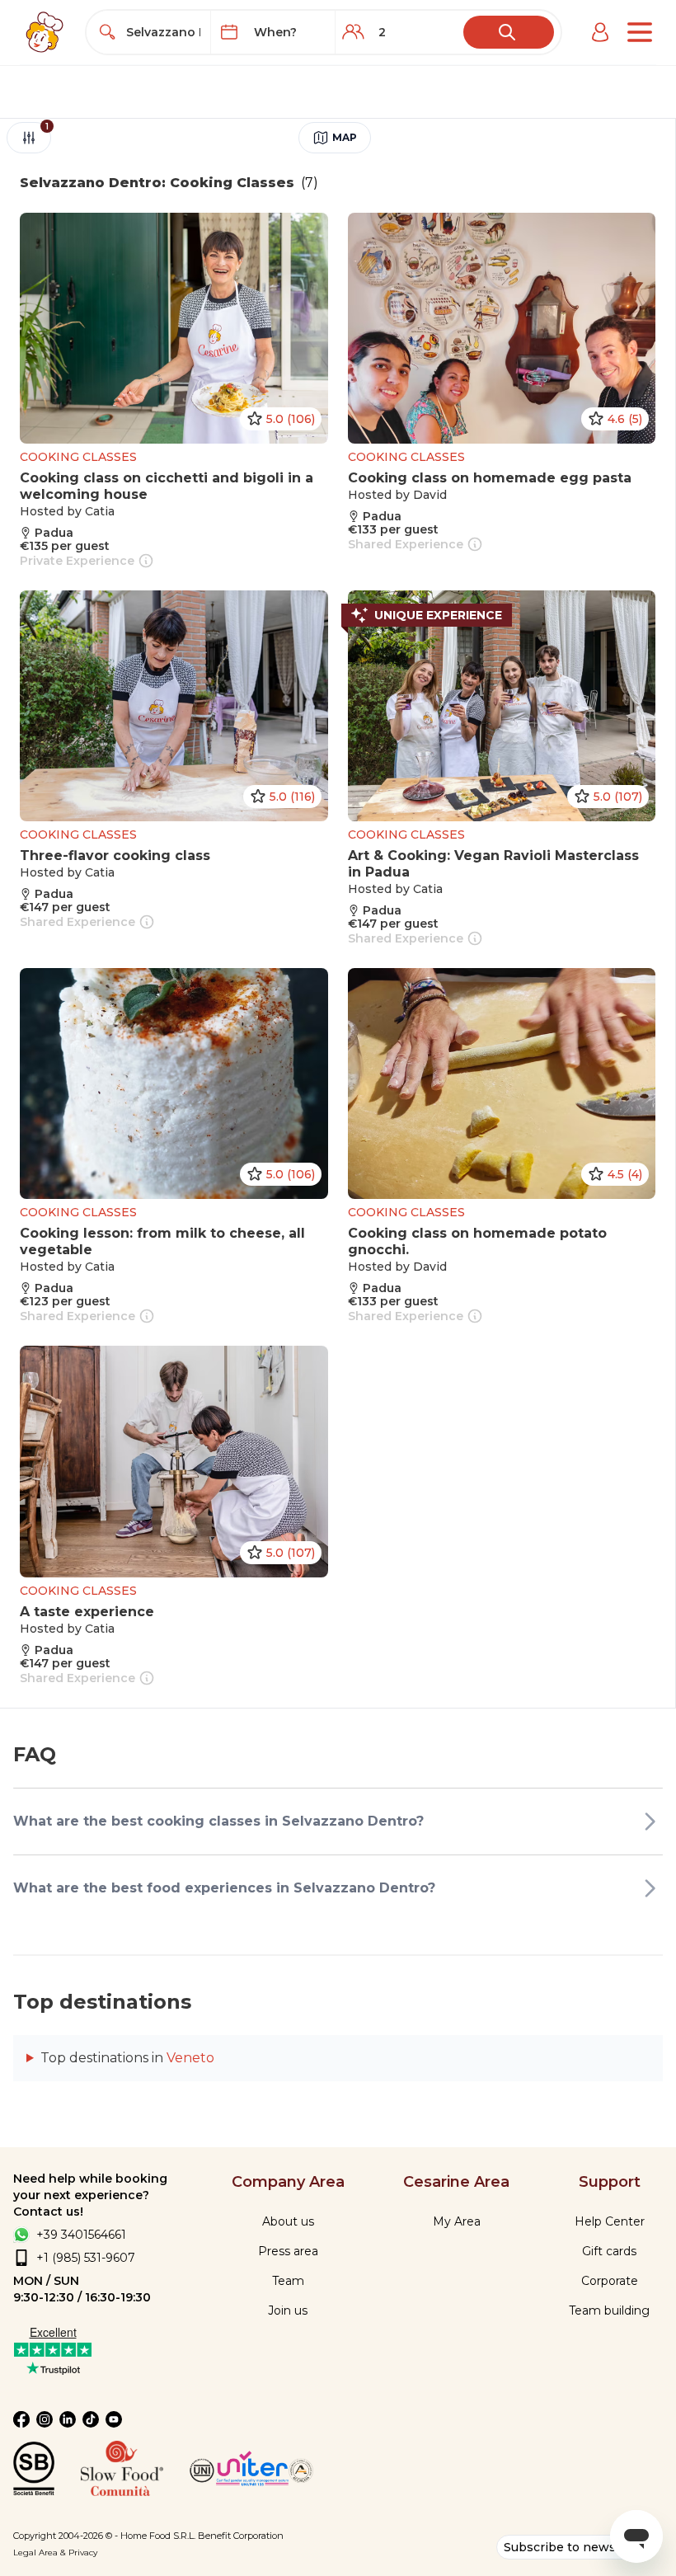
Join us (288, 2310)
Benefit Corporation (241, 2536)
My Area (457, 2221)
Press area (288, 2251)
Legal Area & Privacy (55, 2552)
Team (288, 2281)
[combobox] (164, 32)
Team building (609, 2310)
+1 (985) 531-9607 (86, 2258)
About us (288, 2221)
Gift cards (609, 2251)
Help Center (610, 2221)
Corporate (610, 2281)
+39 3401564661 (81, 2235)
